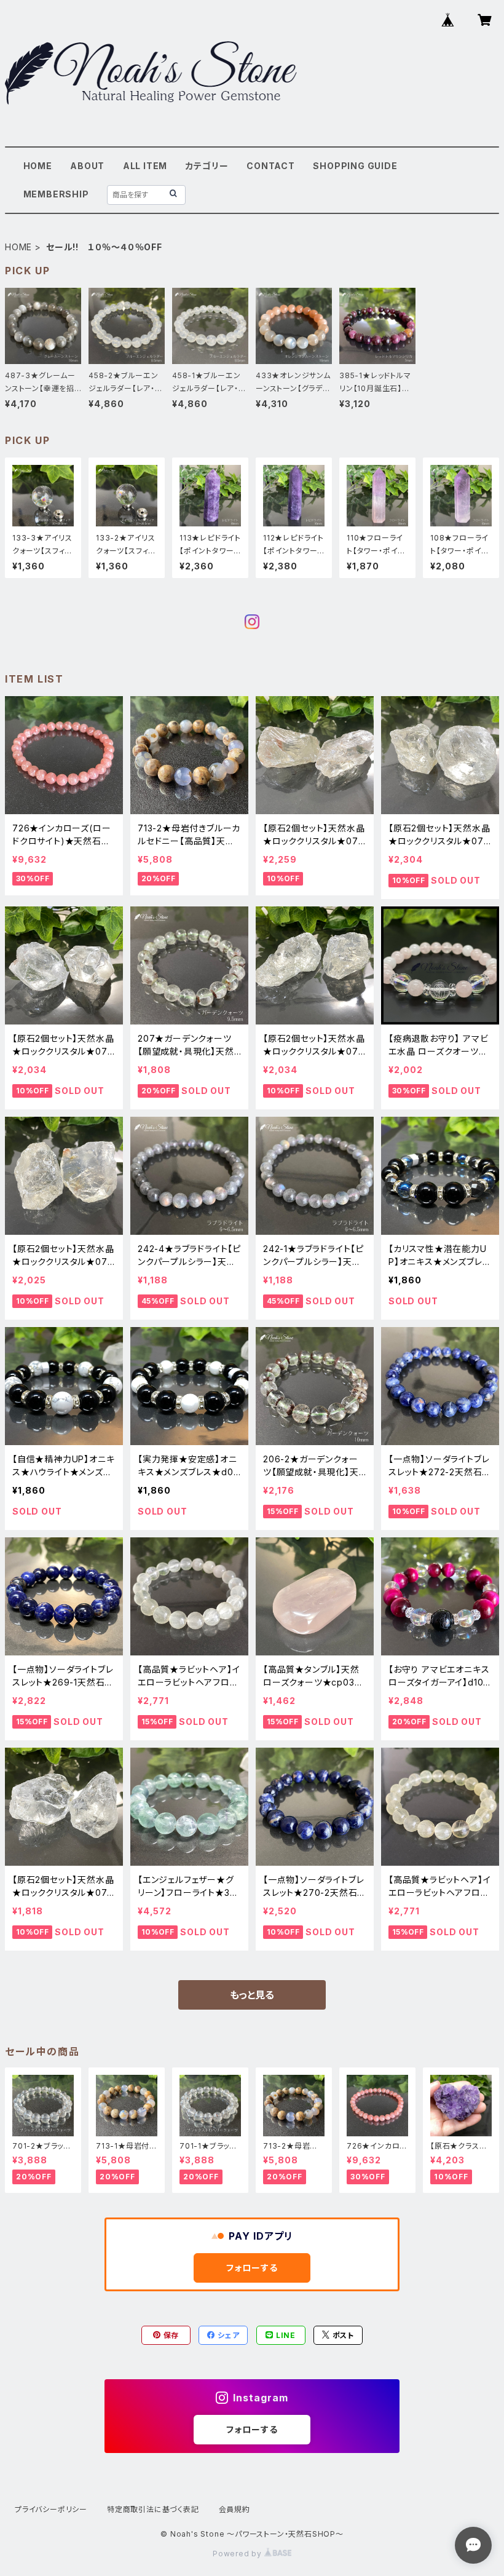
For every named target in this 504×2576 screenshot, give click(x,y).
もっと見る (252, 1995)
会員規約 (234, 2509)
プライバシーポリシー (51, 2509)
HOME (38, 166)
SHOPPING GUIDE (355, 166)
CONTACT (271, 166)
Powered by (238, 2554)
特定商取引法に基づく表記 (153, 2509)
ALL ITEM (145, 166)
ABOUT (87, 166)
